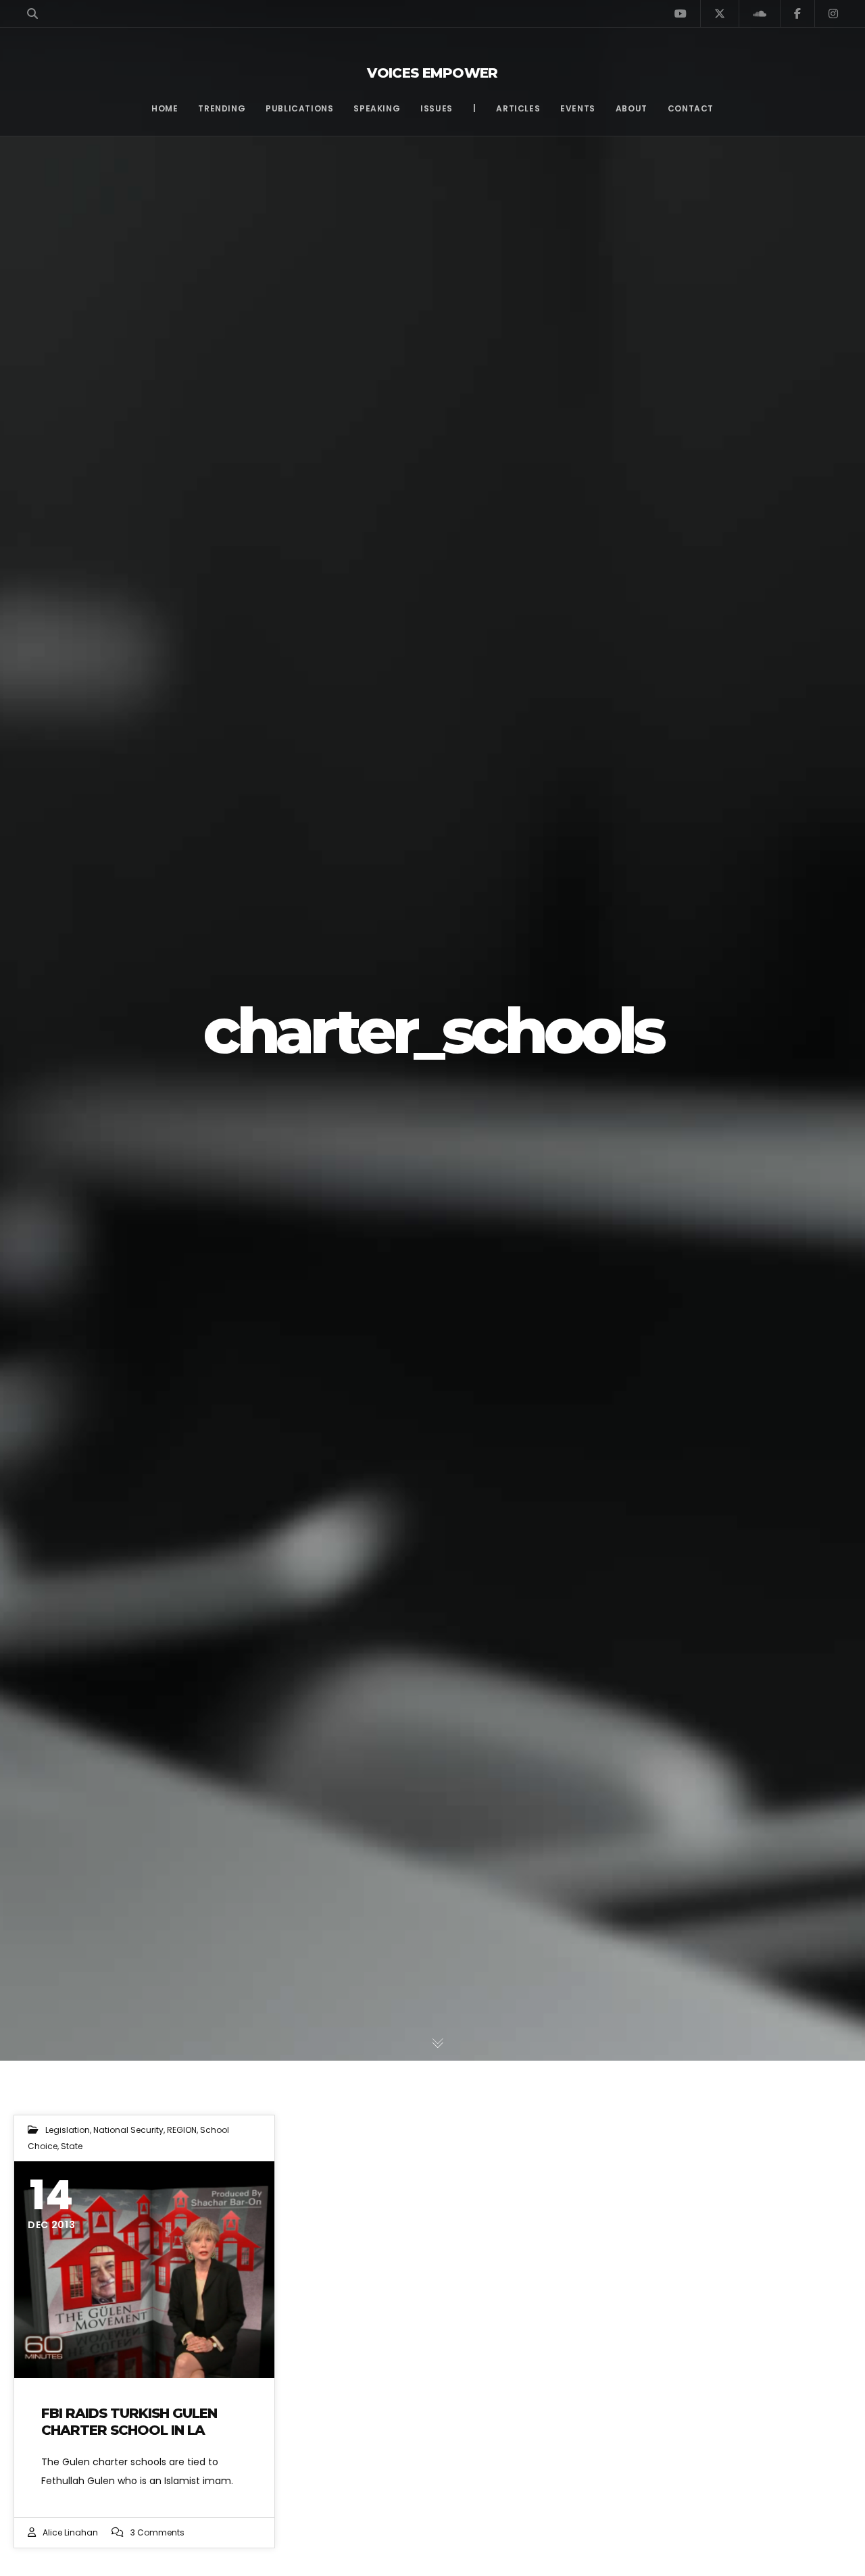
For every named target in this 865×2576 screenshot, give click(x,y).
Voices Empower (432, 73)
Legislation (68, 2130)
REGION (182, 2130)
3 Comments (157, 2532)
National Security (128, 2130)
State (72, 2146)
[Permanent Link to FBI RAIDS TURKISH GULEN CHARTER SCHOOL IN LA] (144, 2270)
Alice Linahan (70, 2532)
